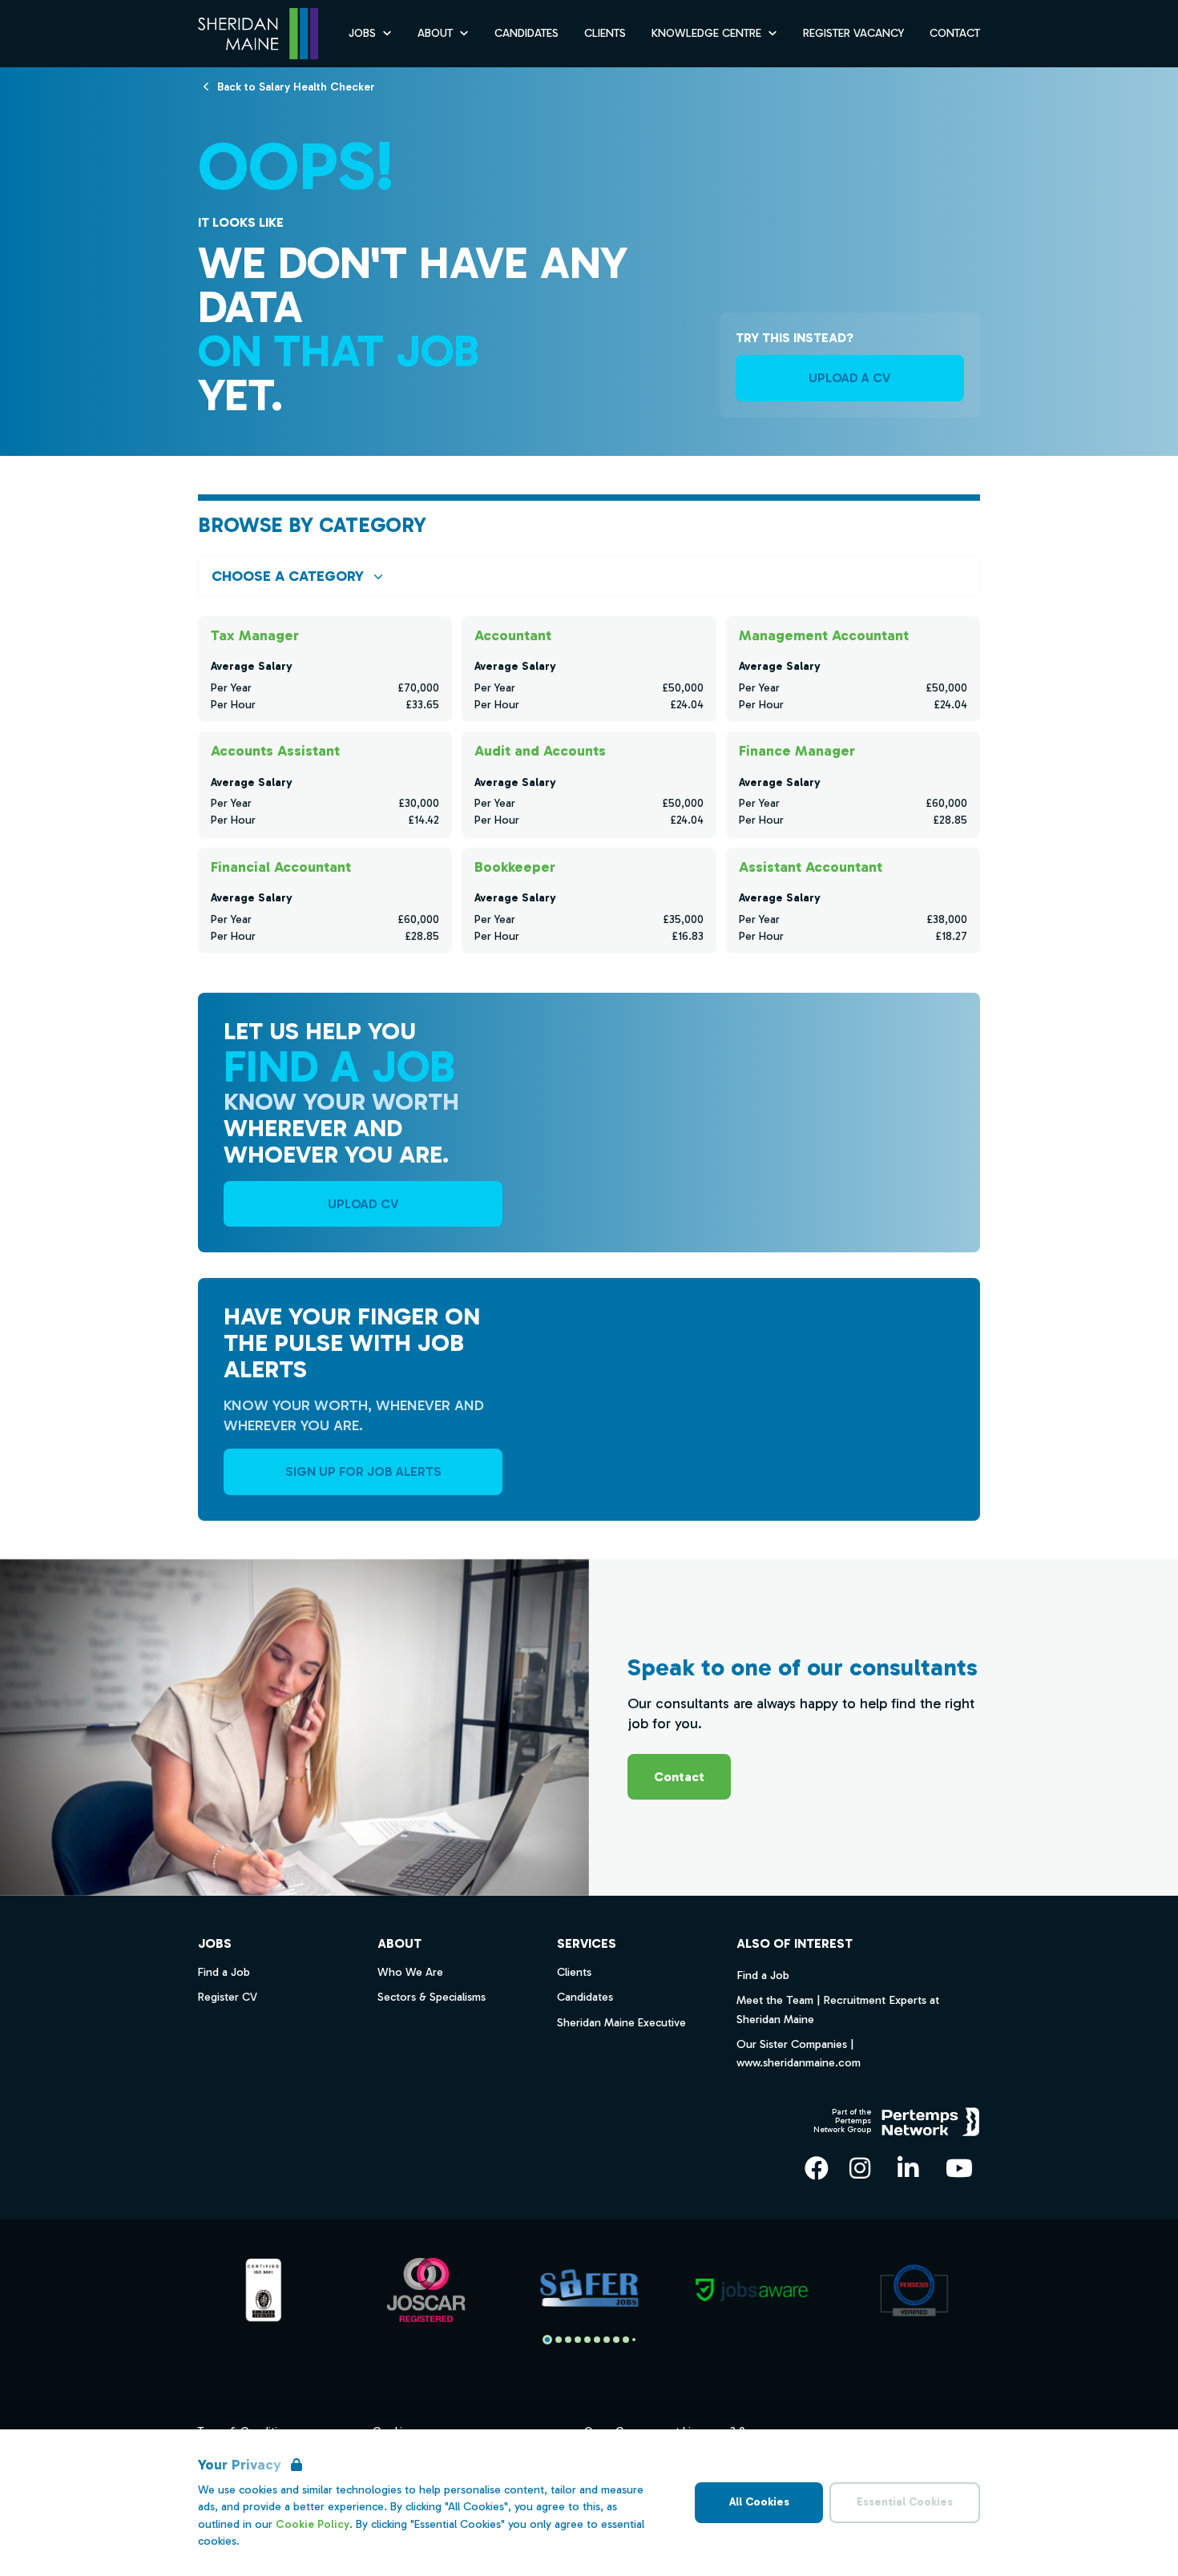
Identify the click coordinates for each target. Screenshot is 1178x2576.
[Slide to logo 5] (597, 2340)
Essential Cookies (905, 2502)
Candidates (526, 33)
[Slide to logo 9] (634, 2340)
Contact (955, 33)
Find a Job (763, 1975)
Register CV (228, 1997)
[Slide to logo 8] (626, 2340)
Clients (605, 33)
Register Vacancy (853, 33)
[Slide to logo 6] (607, 2340)
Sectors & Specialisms (432, 1997)
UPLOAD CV (363, 1204)
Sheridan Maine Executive (621, 2023)
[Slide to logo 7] (616, 2340)
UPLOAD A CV (849, 378)
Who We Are (410, 1972)
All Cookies (759, 2502)
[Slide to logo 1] (559, 2340)
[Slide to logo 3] (578, 2340)
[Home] (258, 34)
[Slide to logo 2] (568, 2340)
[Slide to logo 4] (587, 2340)
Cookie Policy (313, 2524)
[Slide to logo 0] (547, 2340)
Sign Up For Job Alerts (363, 1471)
